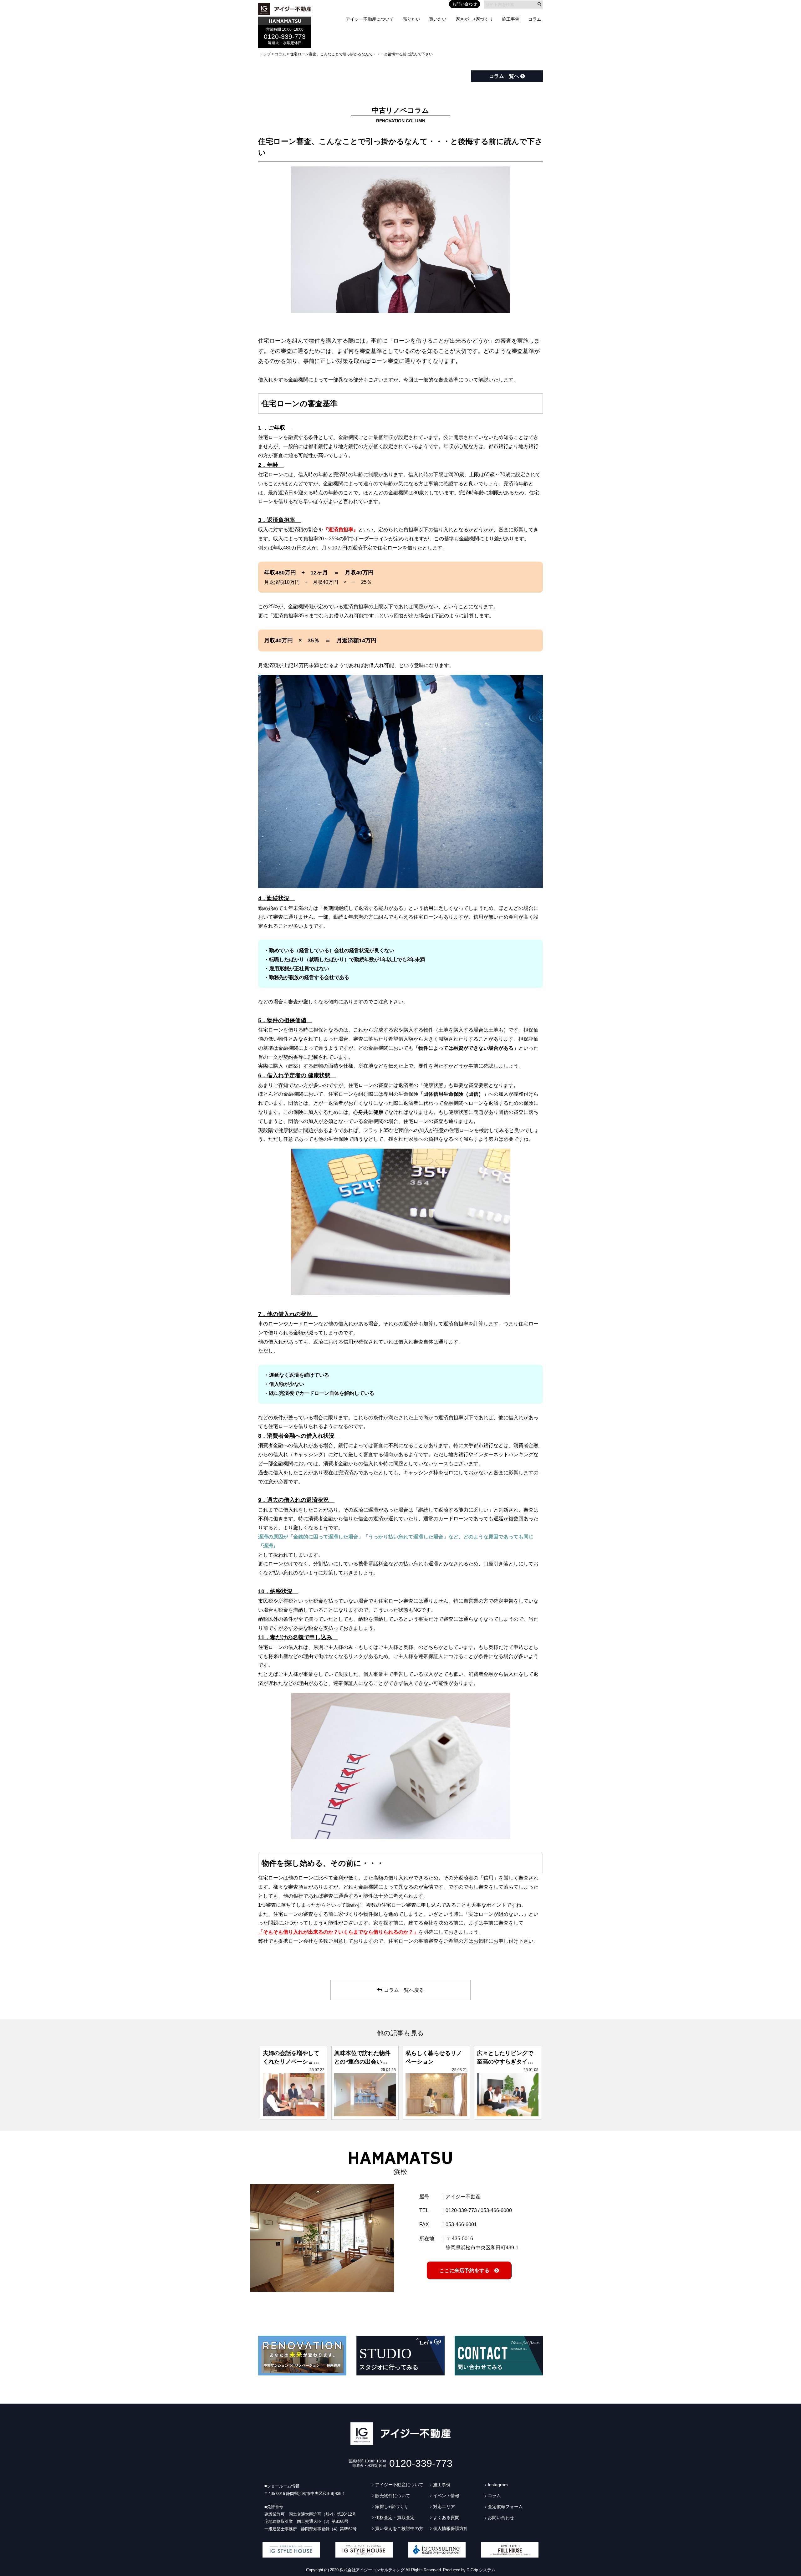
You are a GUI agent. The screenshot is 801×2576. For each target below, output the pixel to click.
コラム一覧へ (505, 76)
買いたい (438, 19)
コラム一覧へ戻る (404, 1990)
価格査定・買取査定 (395, 2517)
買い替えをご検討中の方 (399, 2528)
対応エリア (444, 2507)
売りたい (411, 19)
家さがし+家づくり (474, 19)
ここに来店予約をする (467, 2270)
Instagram (498, 2485)
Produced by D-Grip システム (469, 2570)
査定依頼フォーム (505, 2507)
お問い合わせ (465, 4)
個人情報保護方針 (451, 2528)
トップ (265, 54)
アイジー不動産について (370, 19)
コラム (535, 19)
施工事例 (511, 19)
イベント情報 (446, 2496)
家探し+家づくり (392, 2507)
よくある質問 (446, 2517)
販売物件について (393, 2496)
